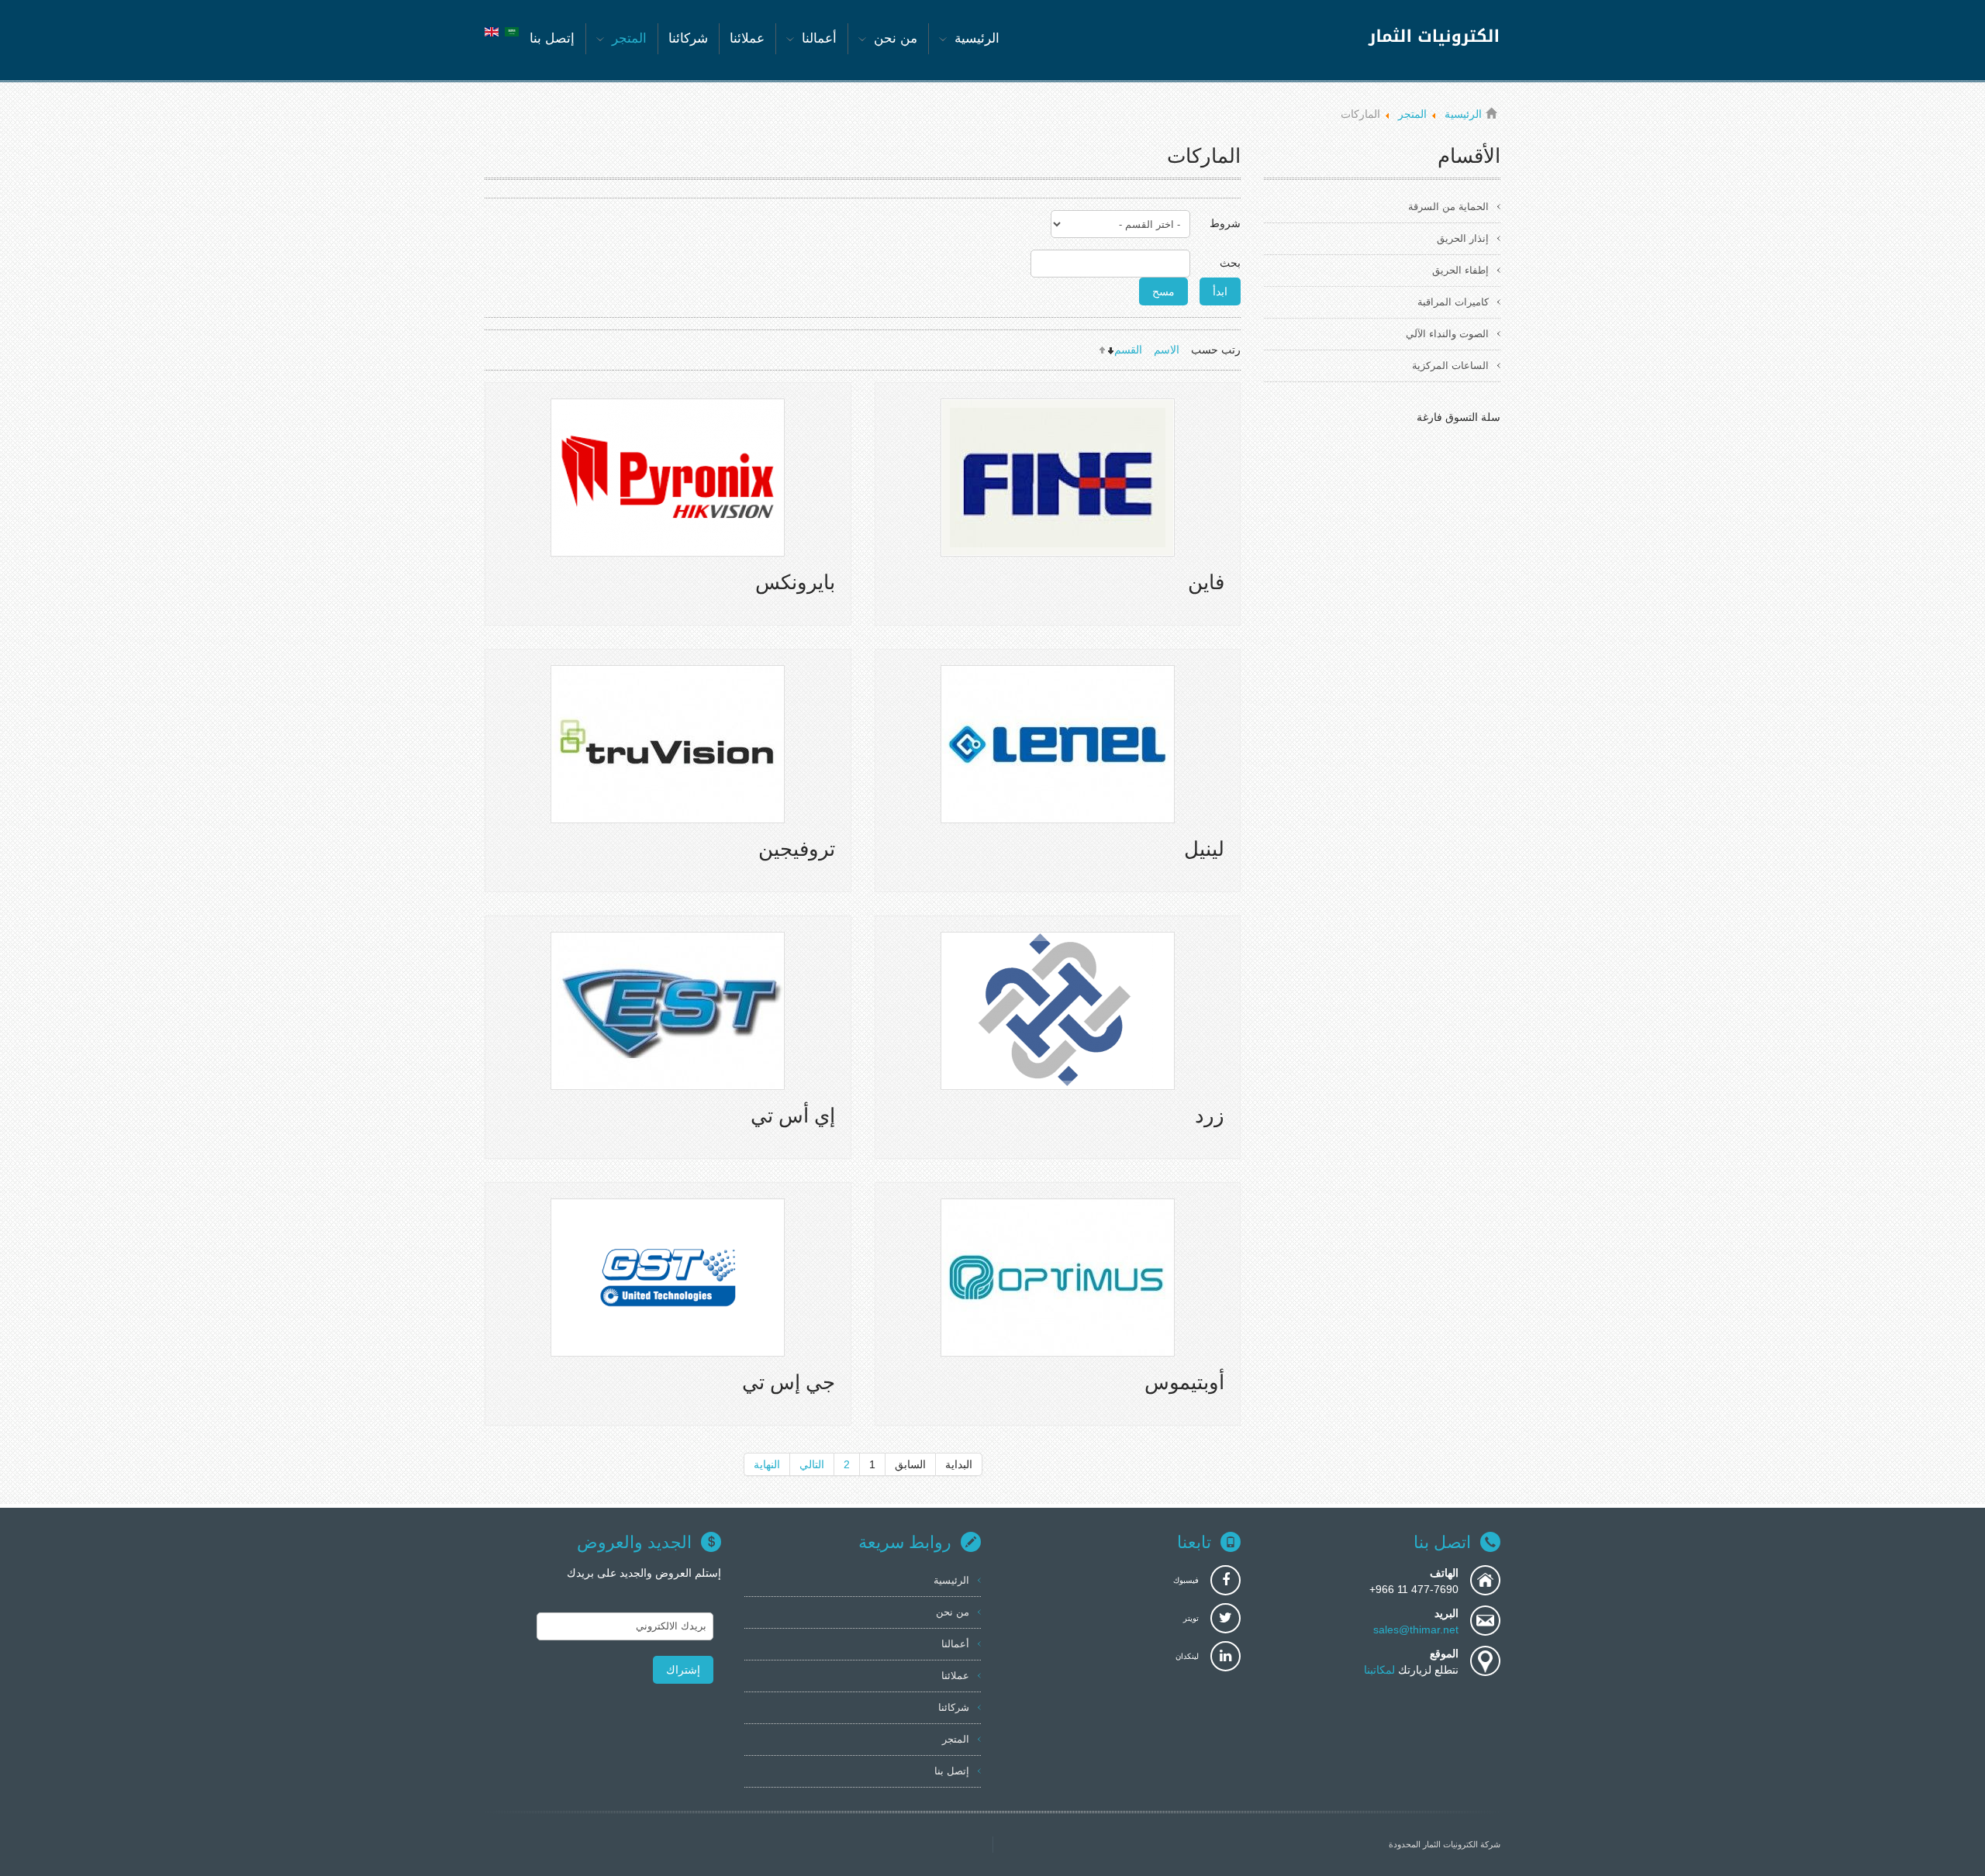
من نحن (953, 1612)
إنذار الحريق (1463, 238)
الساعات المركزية (1450, 366)
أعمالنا (955, 1644)
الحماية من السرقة (1448, 207)
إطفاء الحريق (1460, 270)
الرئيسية (951, 1580)
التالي (812, 1464)
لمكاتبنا (1381, 1670)
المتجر (956, 1739)
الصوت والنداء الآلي (1447, 334)
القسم (1128, 350)
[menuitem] (969, 39)
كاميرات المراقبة (1453, 302)
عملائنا (955, 1676)
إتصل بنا (952, 1771)
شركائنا (954, 1707)
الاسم (1167, 350)
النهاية (767, 1464)
